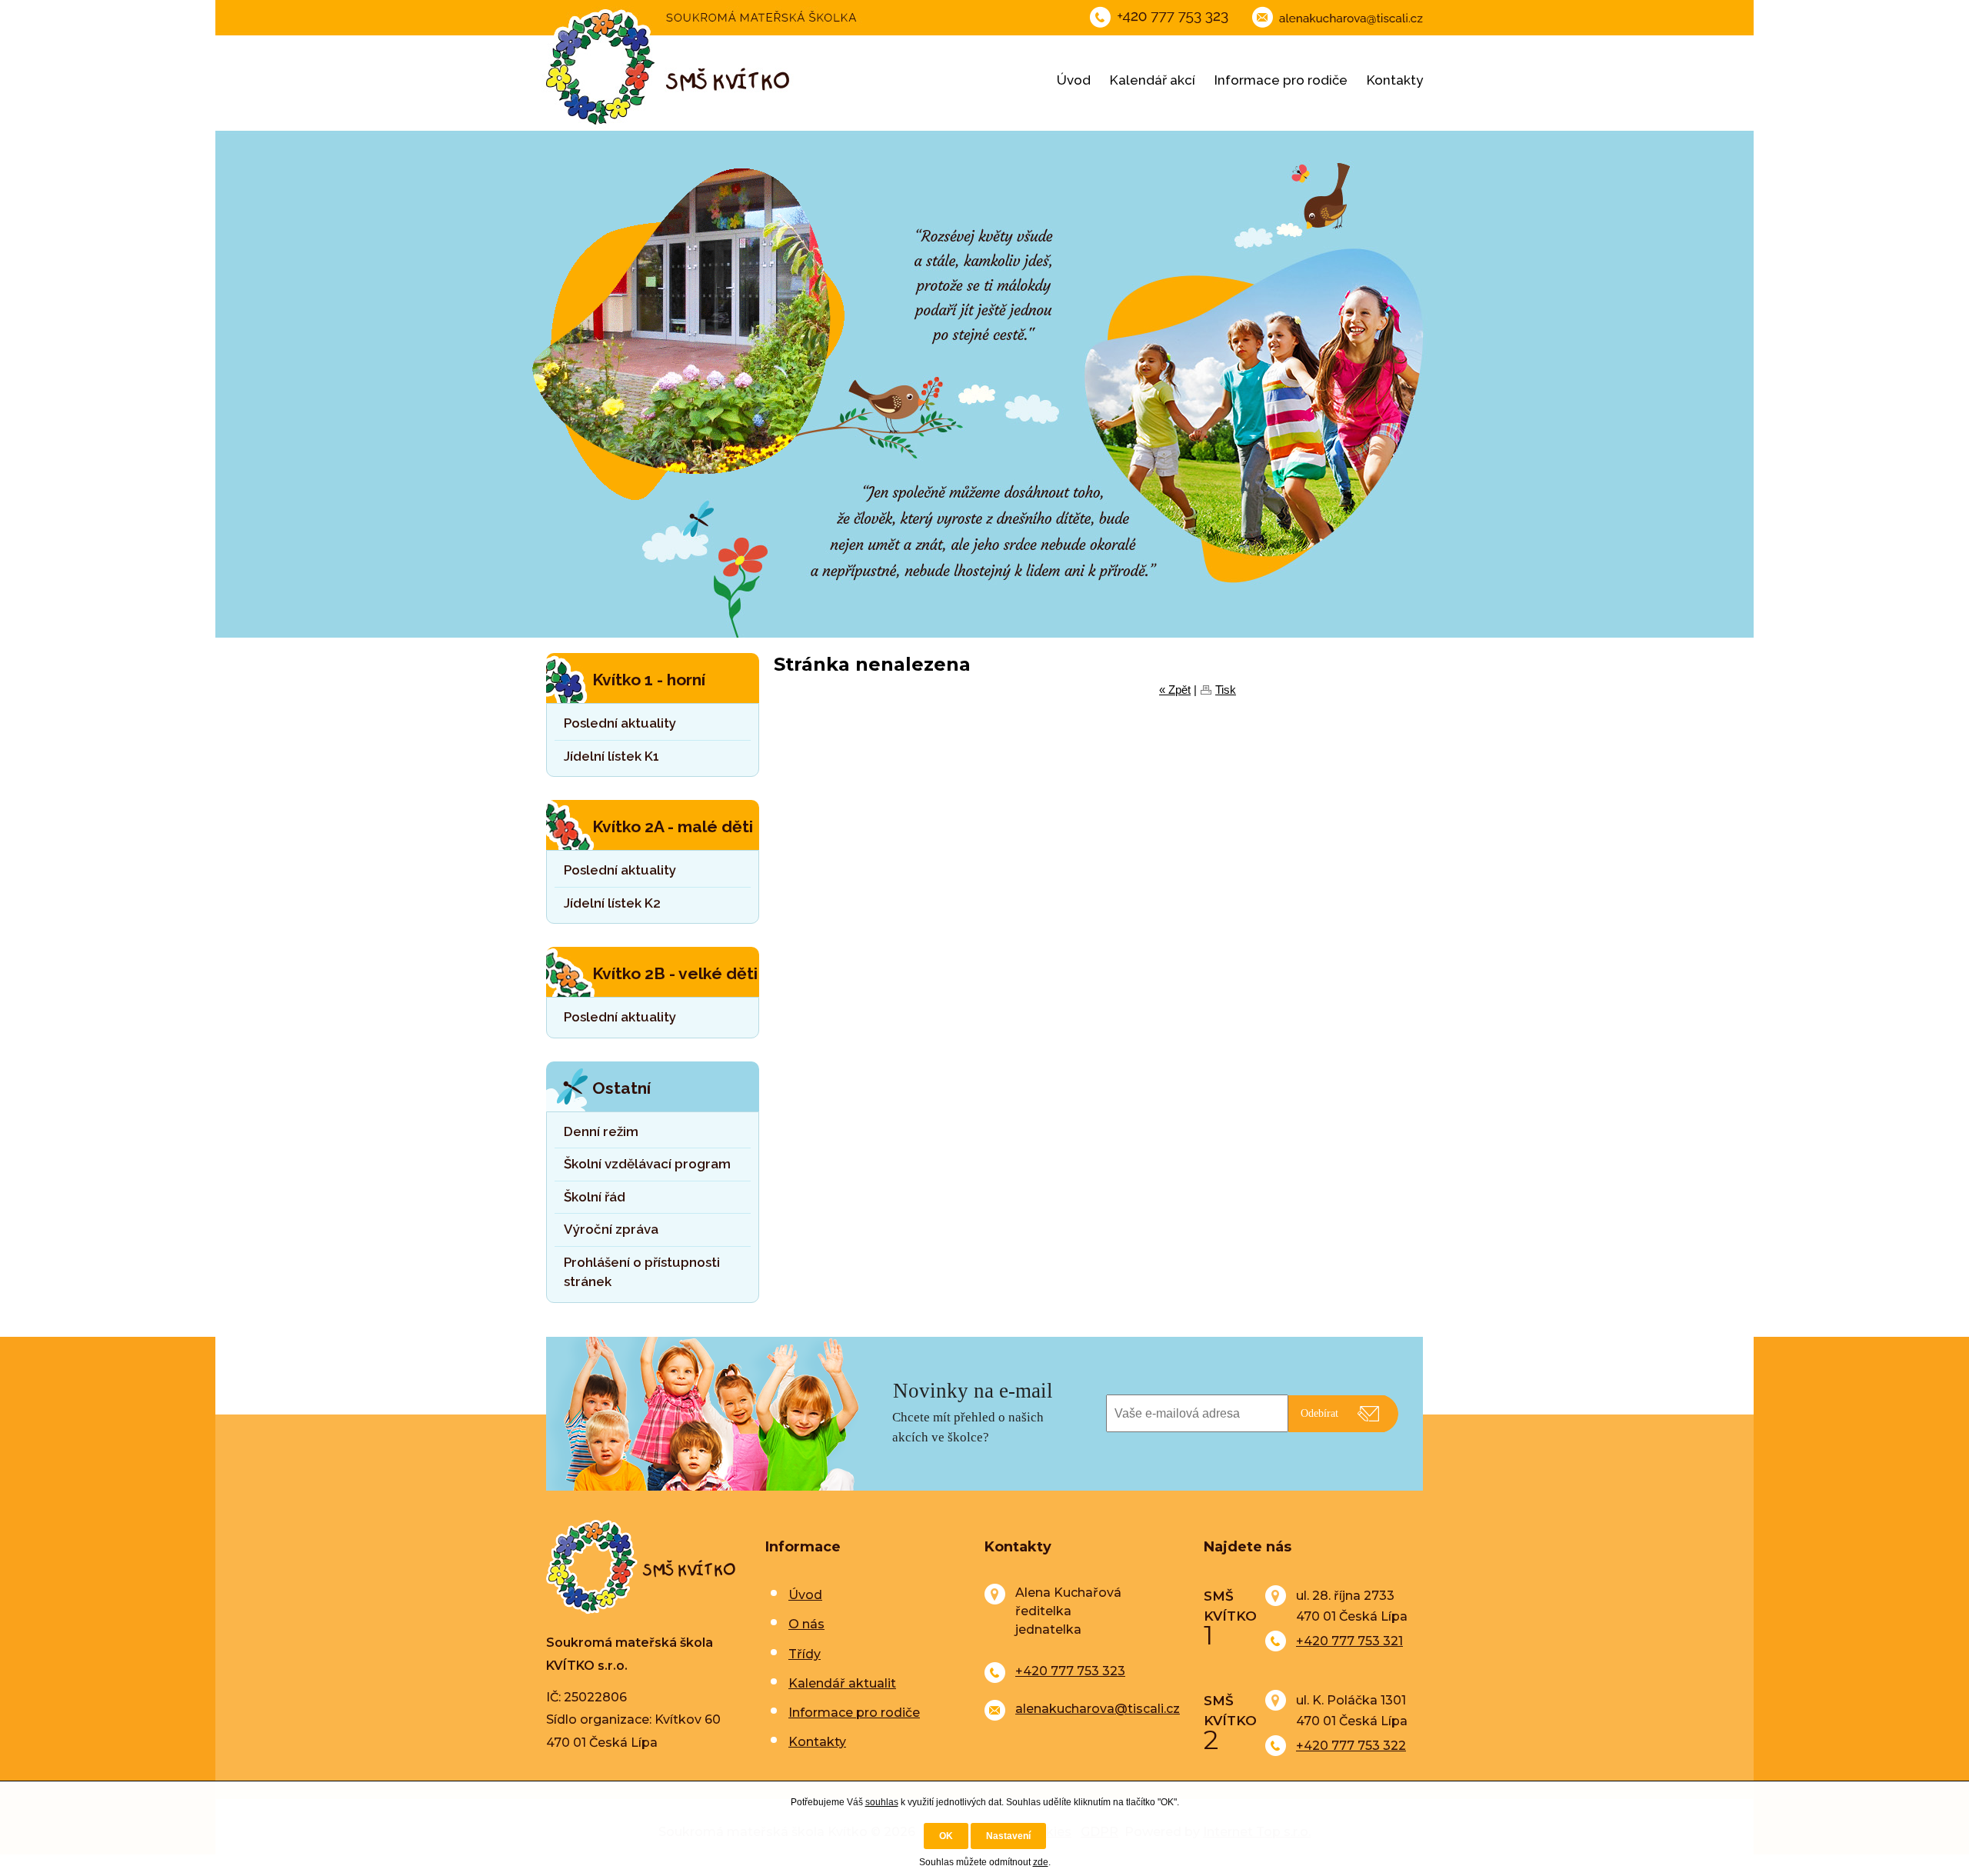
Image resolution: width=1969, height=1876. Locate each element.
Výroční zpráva (611, 1229)
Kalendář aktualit (842, 1683)
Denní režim (601, 1131)
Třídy (805, 1654)
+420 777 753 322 (1351, 1746)
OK (946, 1836)
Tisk (1226, 690)
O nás (806, 1624)
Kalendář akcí (1153, 80)
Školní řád (595, 1197)
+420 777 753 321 (1349, 1641)
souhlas (882, 1802)
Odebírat (1319, 1413)
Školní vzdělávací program (647, 1164)
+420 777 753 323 (1070, 1671)
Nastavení (1008, 1836)
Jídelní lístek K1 (611, 756)
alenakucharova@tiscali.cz (1098, 1709)
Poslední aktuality (620, 723)
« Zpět (1175, 690)
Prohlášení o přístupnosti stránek (642, 1272)
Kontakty (1395, 80)
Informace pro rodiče (1281, 80)
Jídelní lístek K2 (612, 903)
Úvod (1074, 80)
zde (1041, 1862)
